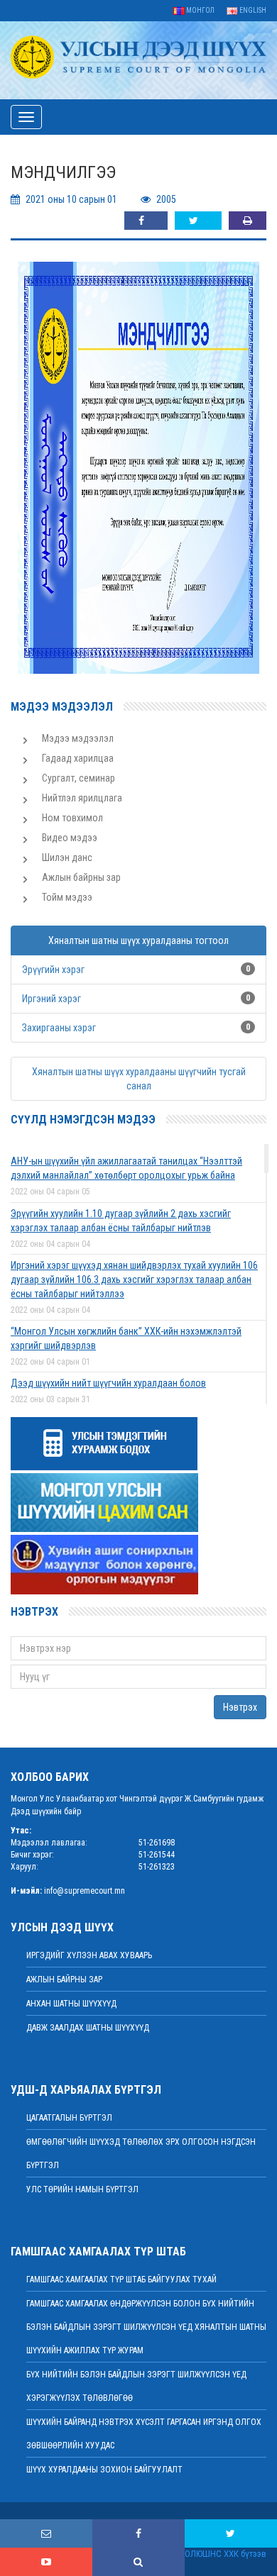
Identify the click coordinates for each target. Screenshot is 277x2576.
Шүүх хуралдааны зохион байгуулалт (104, 2470)
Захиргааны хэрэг (59, 1028)
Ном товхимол (72, 818)
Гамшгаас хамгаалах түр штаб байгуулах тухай (121, 2280)
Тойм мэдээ (67, 897)
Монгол (200, 10)
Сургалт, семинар (78, 778)
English (252, 10)
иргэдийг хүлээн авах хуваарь (89, 1955)
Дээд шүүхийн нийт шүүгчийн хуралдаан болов (108, 1383)
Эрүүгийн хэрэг (53, 970)
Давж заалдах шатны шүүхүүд (88, 2028)
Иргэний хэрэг (51, 999)
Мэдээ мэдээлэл (78, 738)
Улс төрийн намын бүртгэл (82, 2189)
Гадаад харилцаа (78, 758)
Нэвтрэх (240, 1707)
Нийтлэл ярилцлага (82, 798)
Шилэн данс (67, 857)
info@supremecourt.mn (85, 1891)
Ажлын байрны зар (81, 877)
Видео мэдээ (70, 838)
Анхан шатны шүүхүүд (71, 2004)
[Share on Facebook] (146, 221)
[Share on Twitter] (198, 221)
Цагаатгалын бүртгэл (69, 2118)
